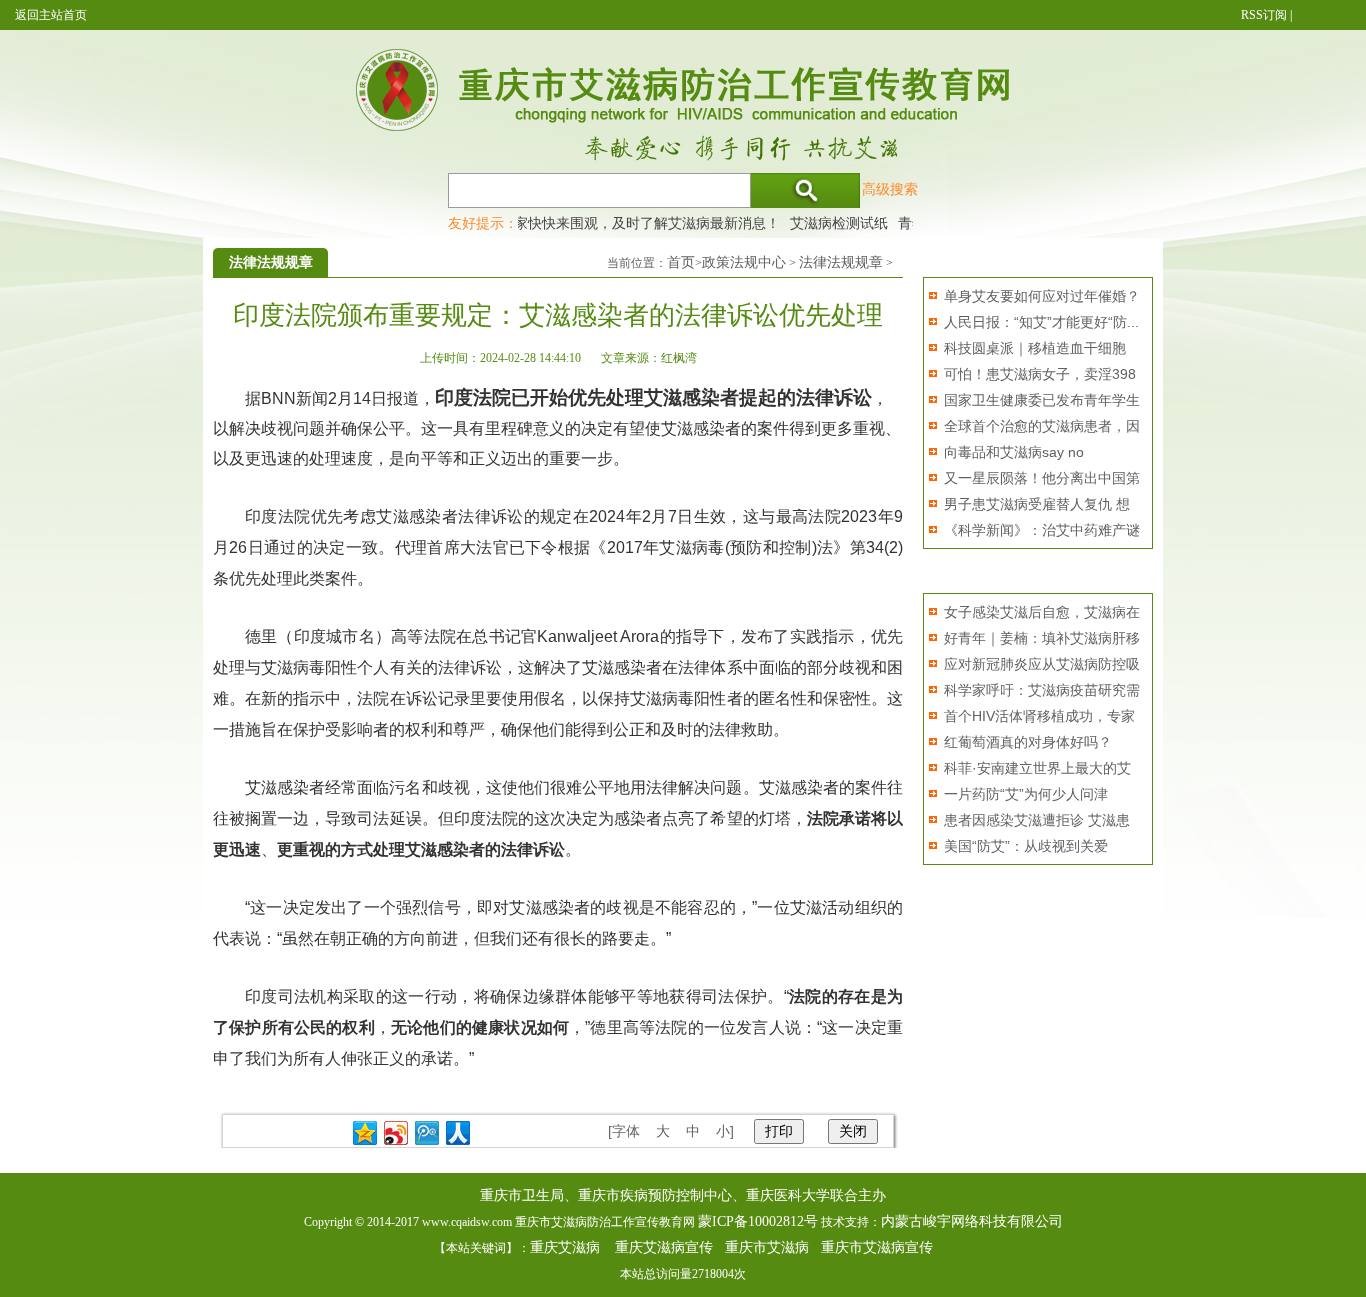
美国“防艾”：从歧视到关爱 (1026, 846)
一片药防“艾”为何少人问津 (1026, 794)
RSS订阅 (1264, 15)
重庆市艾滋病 (767, 1247)
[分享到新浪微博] (396, 1133)
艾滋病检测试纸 (825, 223)
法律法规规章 (841, 262)
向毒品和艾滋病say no (1014, 452)
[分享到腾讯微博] (427, 1133)
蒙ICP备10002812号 (758, 1221)
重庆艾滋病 (565, 1247)
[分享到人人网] (458, 1133)
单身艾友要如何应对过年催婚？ (1042, 296)
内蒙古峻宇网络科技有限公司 (972, 1221)
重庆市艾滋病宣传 (877, 1247)
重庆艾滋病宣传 (664, 1247)
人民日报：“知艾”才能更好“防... (1041, 322)
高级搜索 (890, 189)
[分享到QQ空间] (365, 1133)
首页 (681, 262)
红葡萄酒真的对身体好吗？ (1028, 742)
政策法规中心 (744, 262)
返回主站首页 (51, 15)
